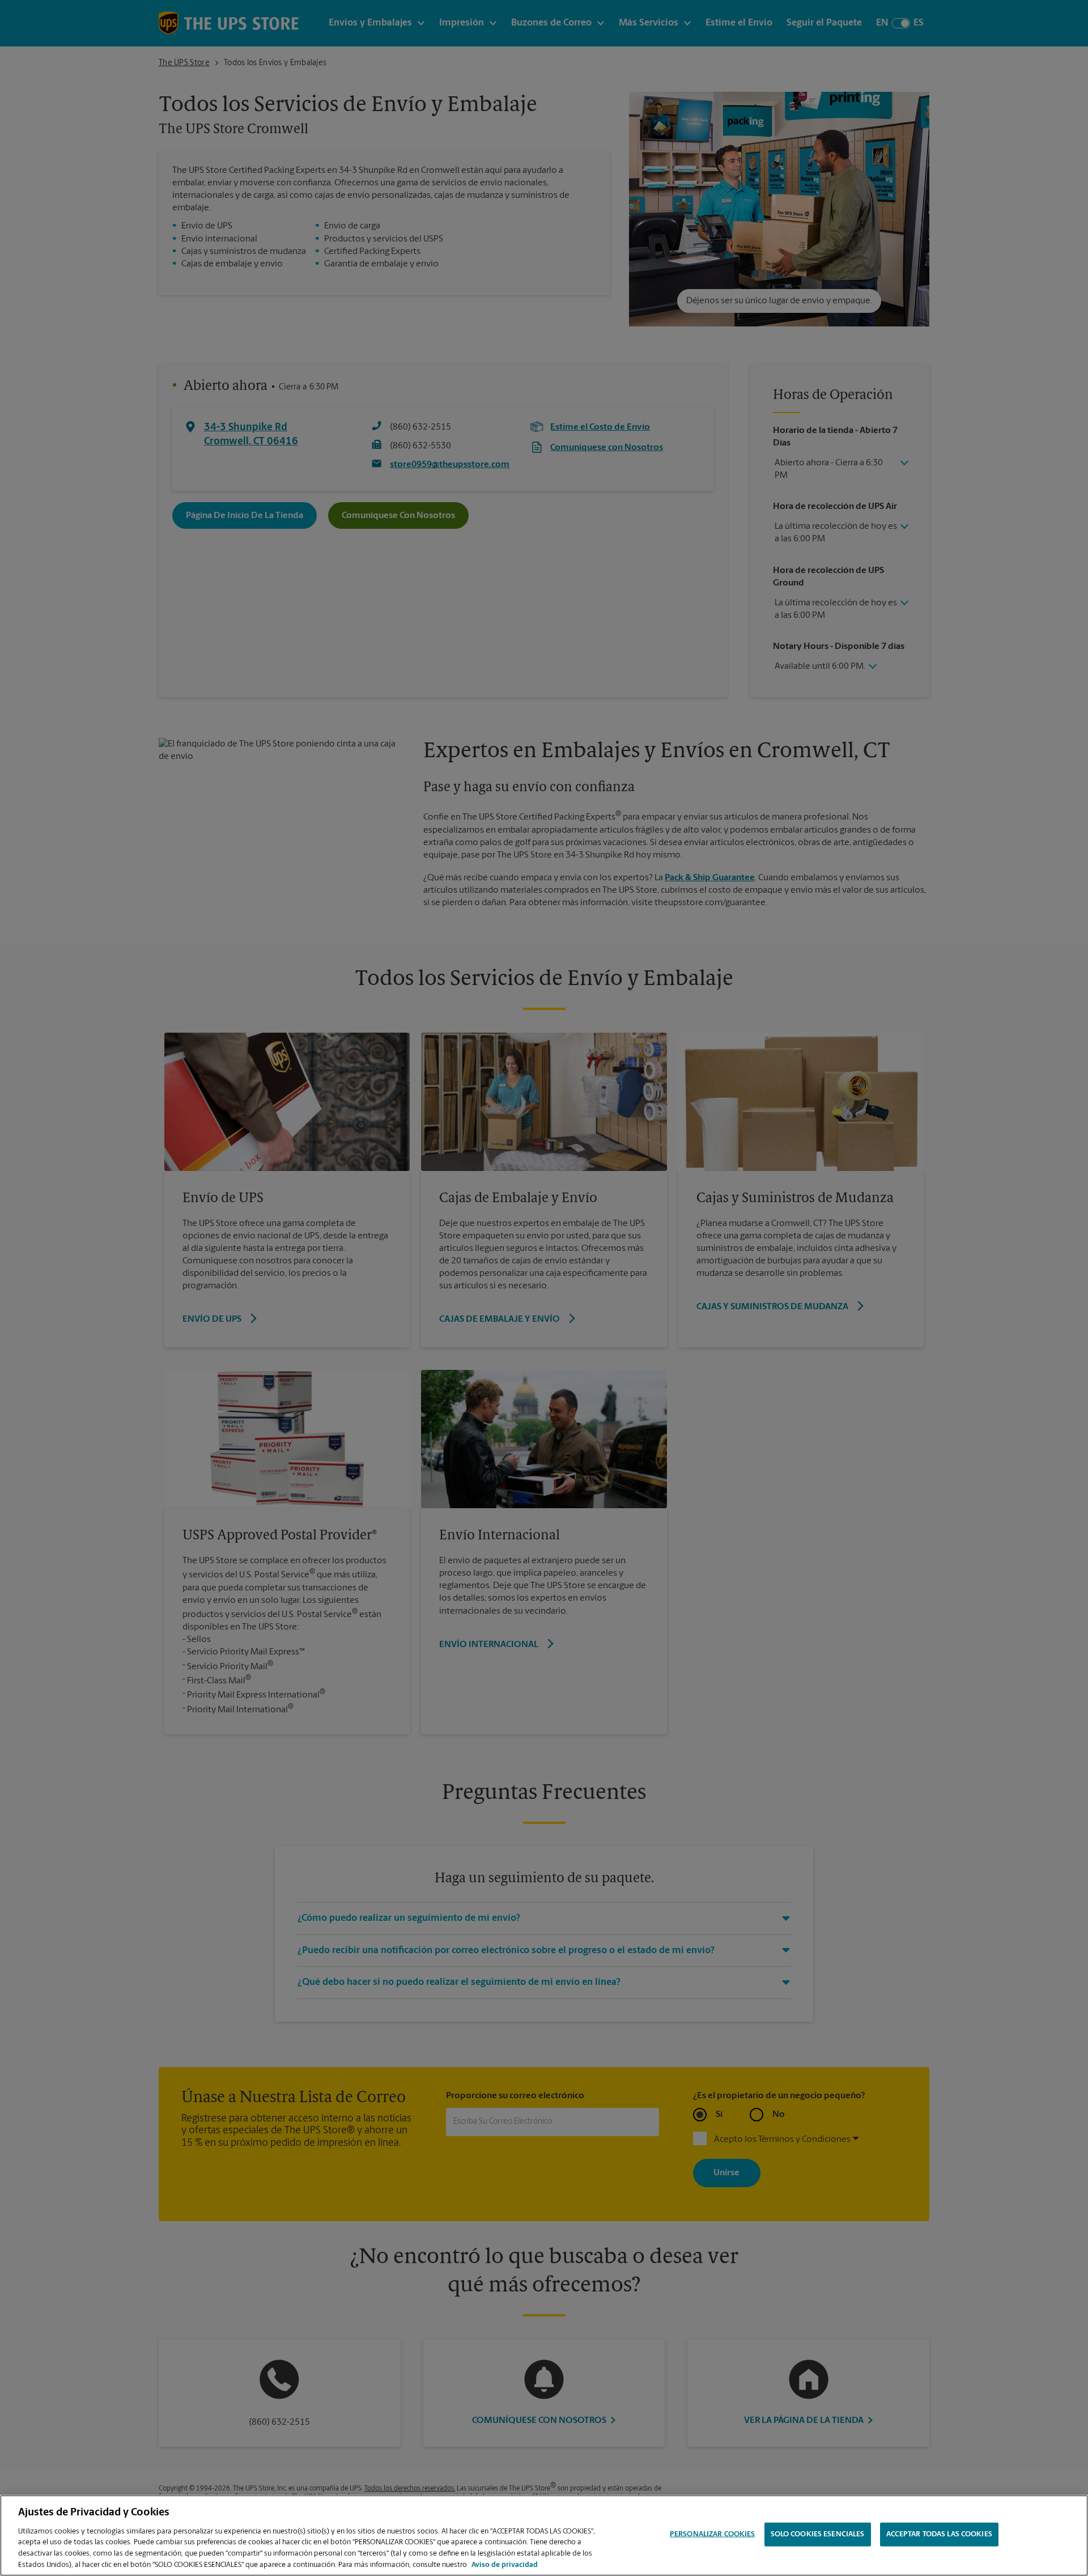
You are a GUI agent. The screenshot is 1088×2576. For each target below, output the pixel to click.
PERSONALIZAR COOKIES (713, 2534)
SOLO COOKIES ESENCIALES (818, 2534)
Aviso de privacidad (505, 2564)
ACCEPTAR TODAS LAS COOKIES (939, 2534)
